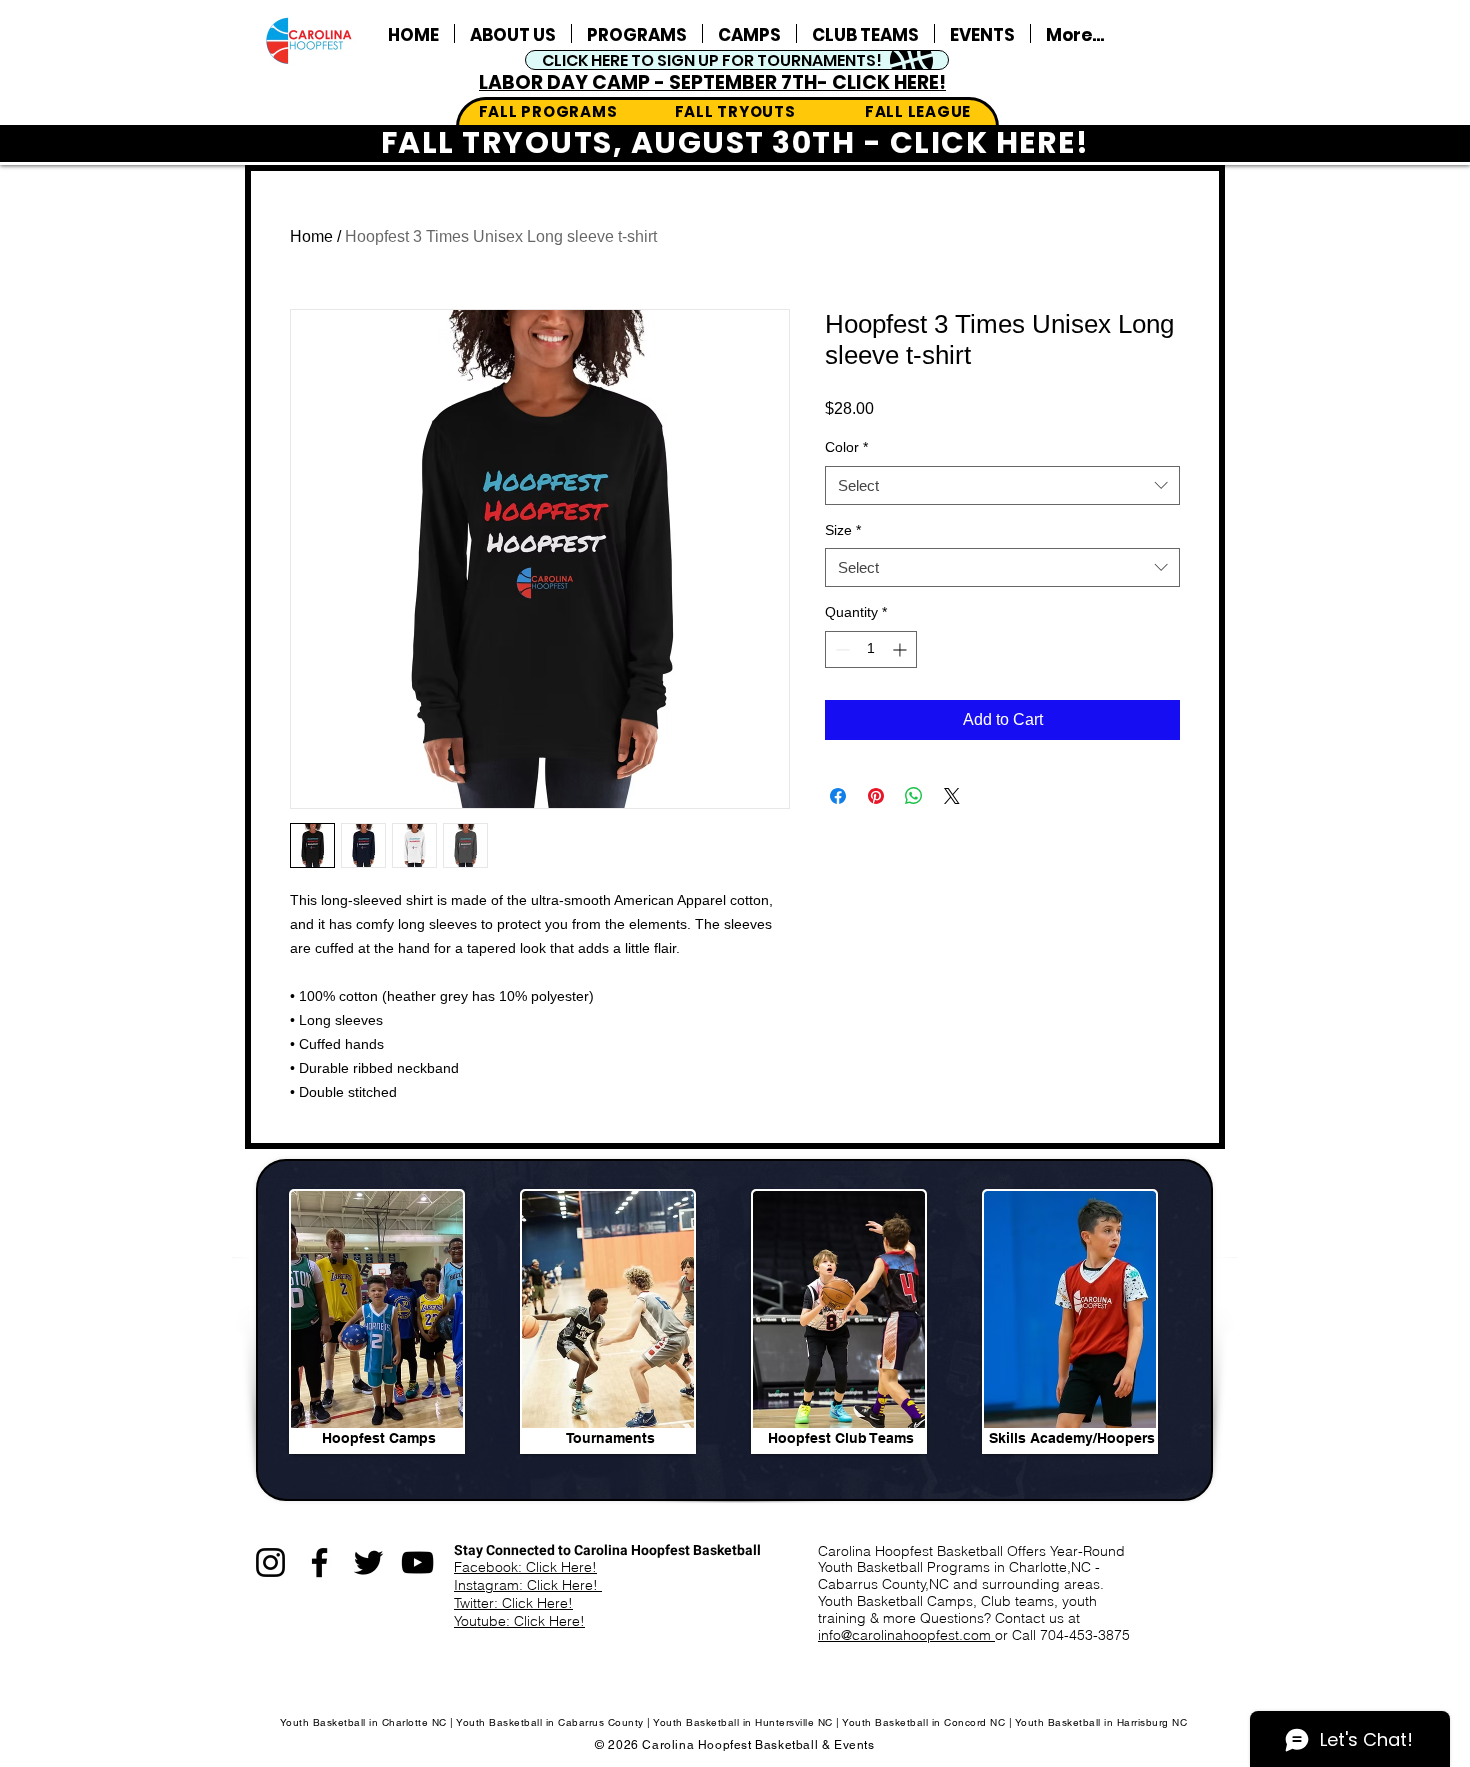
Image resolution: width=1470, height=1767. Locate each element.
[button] (982, 33)
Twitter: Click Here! (513, 1603)
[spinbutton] (871, 649)
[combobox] (1002, 485)
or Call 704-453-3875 (1062, 1635)
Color (846, 447)
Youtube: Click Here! (519, 1621)
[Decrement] (840, 649)
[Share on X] (952, 796)
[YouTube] (417, 1562)
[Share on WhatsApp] (914, 796)
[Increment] (901, 649)
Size (843, 530)
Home (311, 236)
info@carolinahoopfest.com (906, 1635)
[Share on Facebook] (838, 796)
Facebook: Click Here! (525, 1567)
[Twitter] (368, 1562)
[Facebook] (319, 1562)
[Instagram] (270, 1562)
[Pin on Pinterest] (876, 796)
